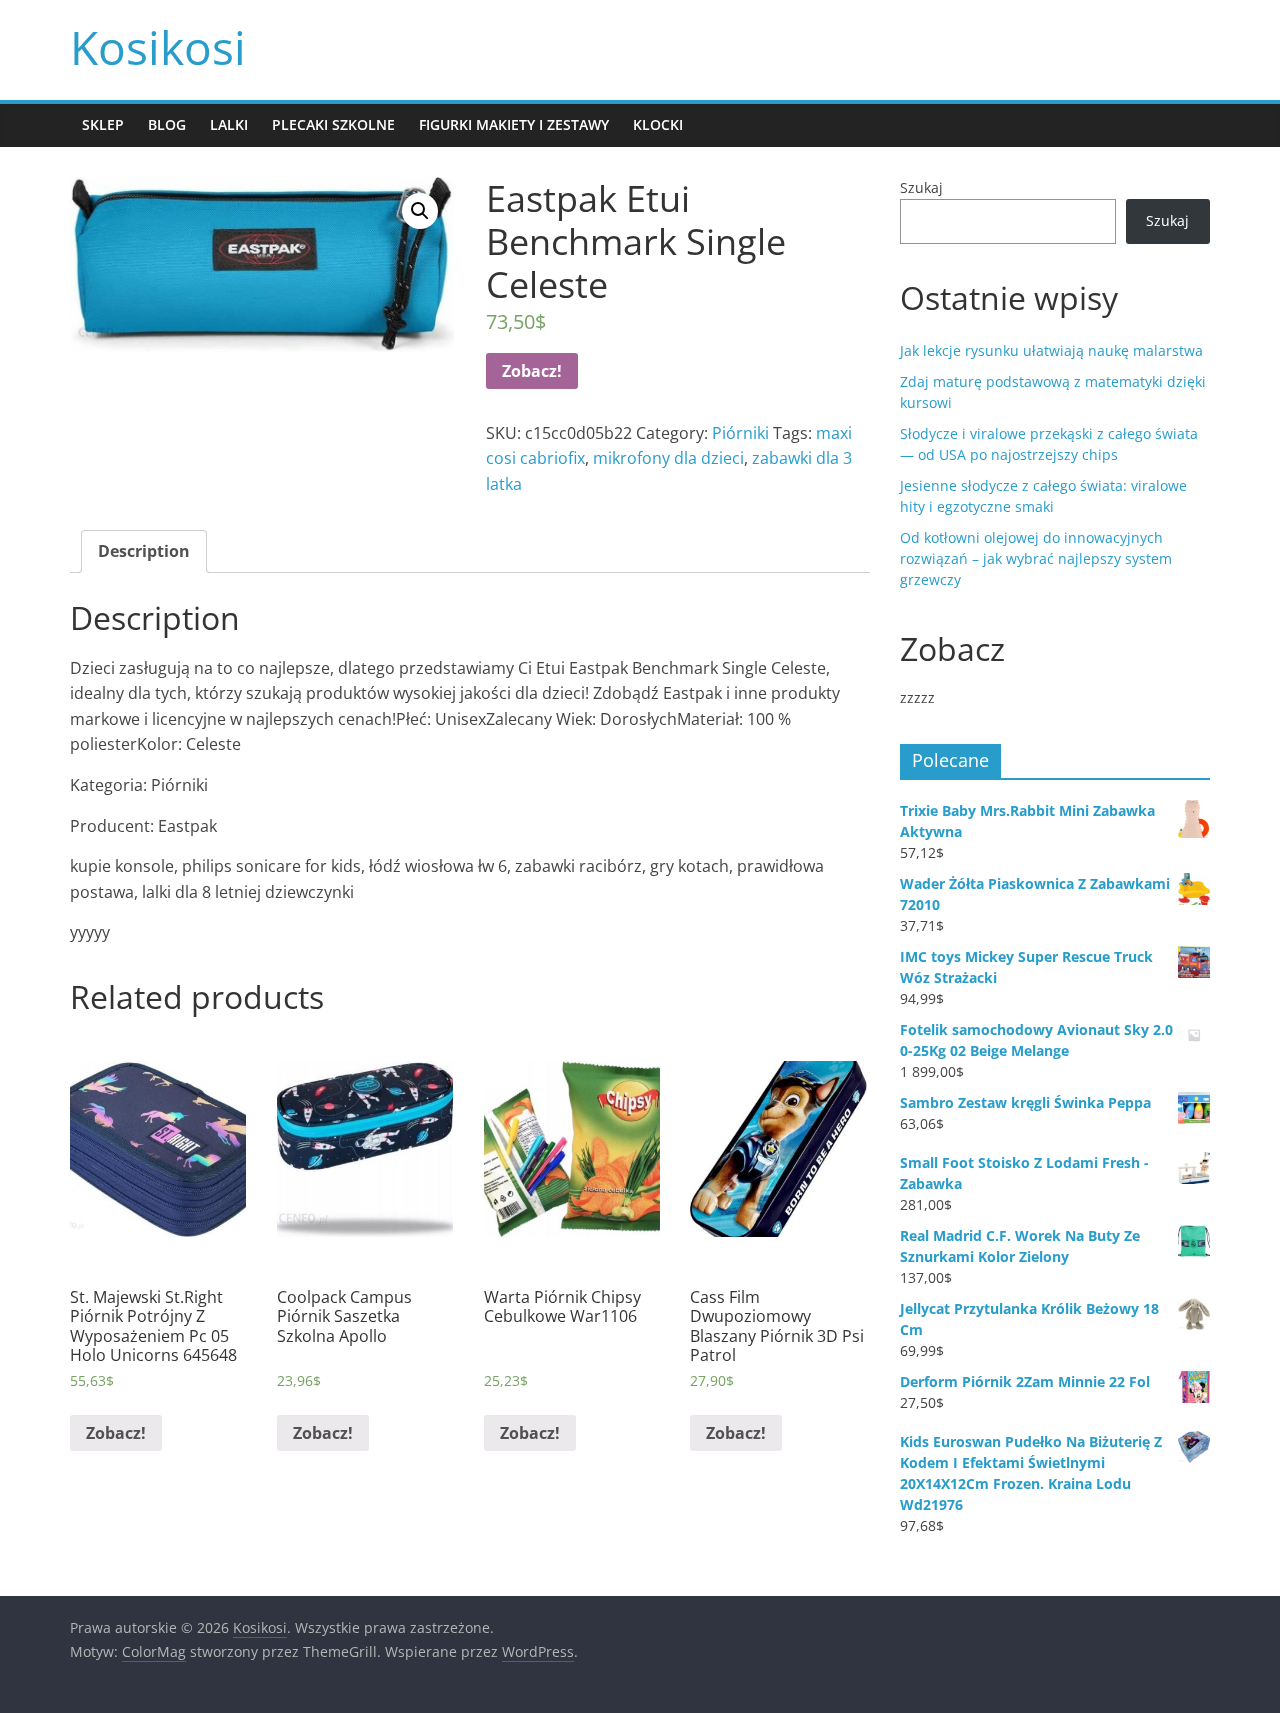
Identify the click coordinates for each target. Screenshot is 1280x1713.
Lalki (229, 124)
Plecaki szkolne (333, 124)
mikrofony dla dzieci (668, 458)
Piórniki (740, 433)
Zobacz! (532, 371)
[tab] (144, 552)
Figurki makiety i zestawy (514, 124)
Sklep (103, 124)
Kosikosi (158, 47)
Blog (167, 124)
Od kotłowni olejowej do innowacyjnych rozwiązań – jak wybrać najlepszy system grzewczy (1036, 558)
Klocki (658, 124)
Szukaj (921, 187)
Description (144, 551)
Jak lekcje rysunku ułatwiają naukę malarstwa (1051, 350)
